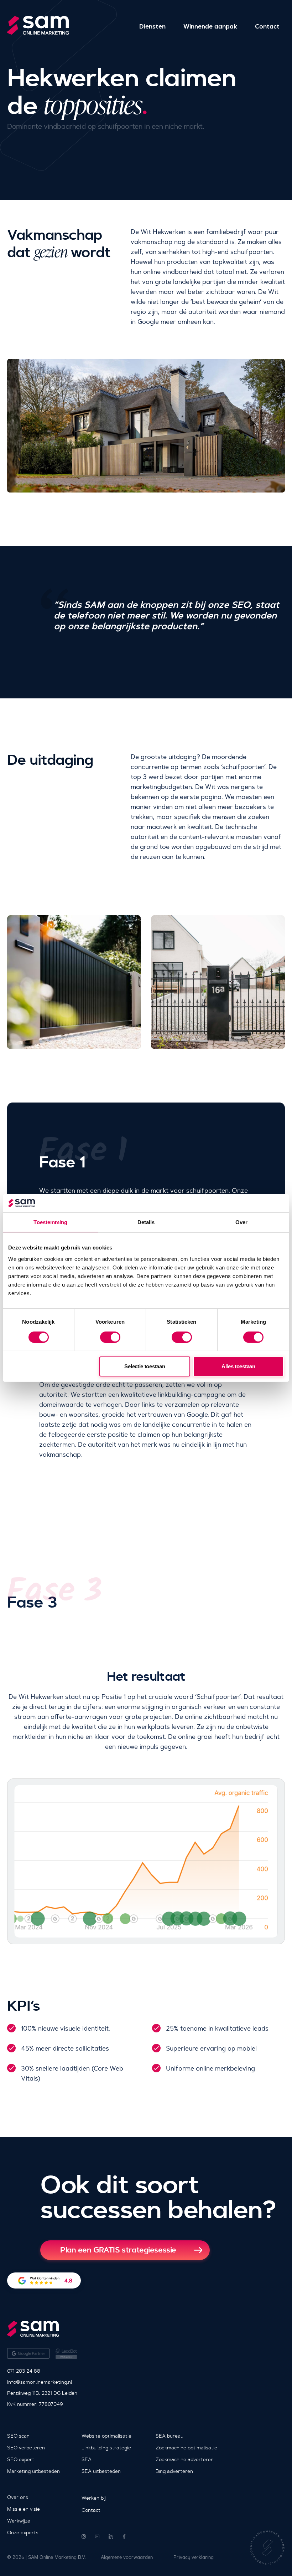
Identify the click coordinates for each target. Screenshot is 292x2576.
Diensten (152, 27)
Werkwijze (19, 2521)
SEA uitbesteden (101, 2471)
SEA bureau (170, 2436)
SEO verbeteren (26, 2448)
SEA (87, 2459)
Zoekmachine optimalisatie (186, 2448)
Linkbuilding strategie (106, 2448)
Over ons (18, 2497)
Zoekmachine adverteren (185, 2459)
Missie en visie (24, 2509)
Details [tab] (146, 1222)
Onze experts (23, 2532)
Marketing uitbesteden (33, 2471)
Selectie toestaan (145, 1366)
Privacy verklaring (194, 2557)
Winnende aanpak (210, 27)
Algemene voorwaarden (127, 2557)
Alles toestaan (238, 1366)
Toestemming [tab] (50, 1222)
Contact (267, 27)
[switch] (110, 1337)
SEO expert (21, 2459)
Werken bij (94, 2498)
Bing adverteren (174, 2471)
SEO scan (18, 2436)
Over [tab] (241, 1222)
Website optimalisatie (106, 2436)
